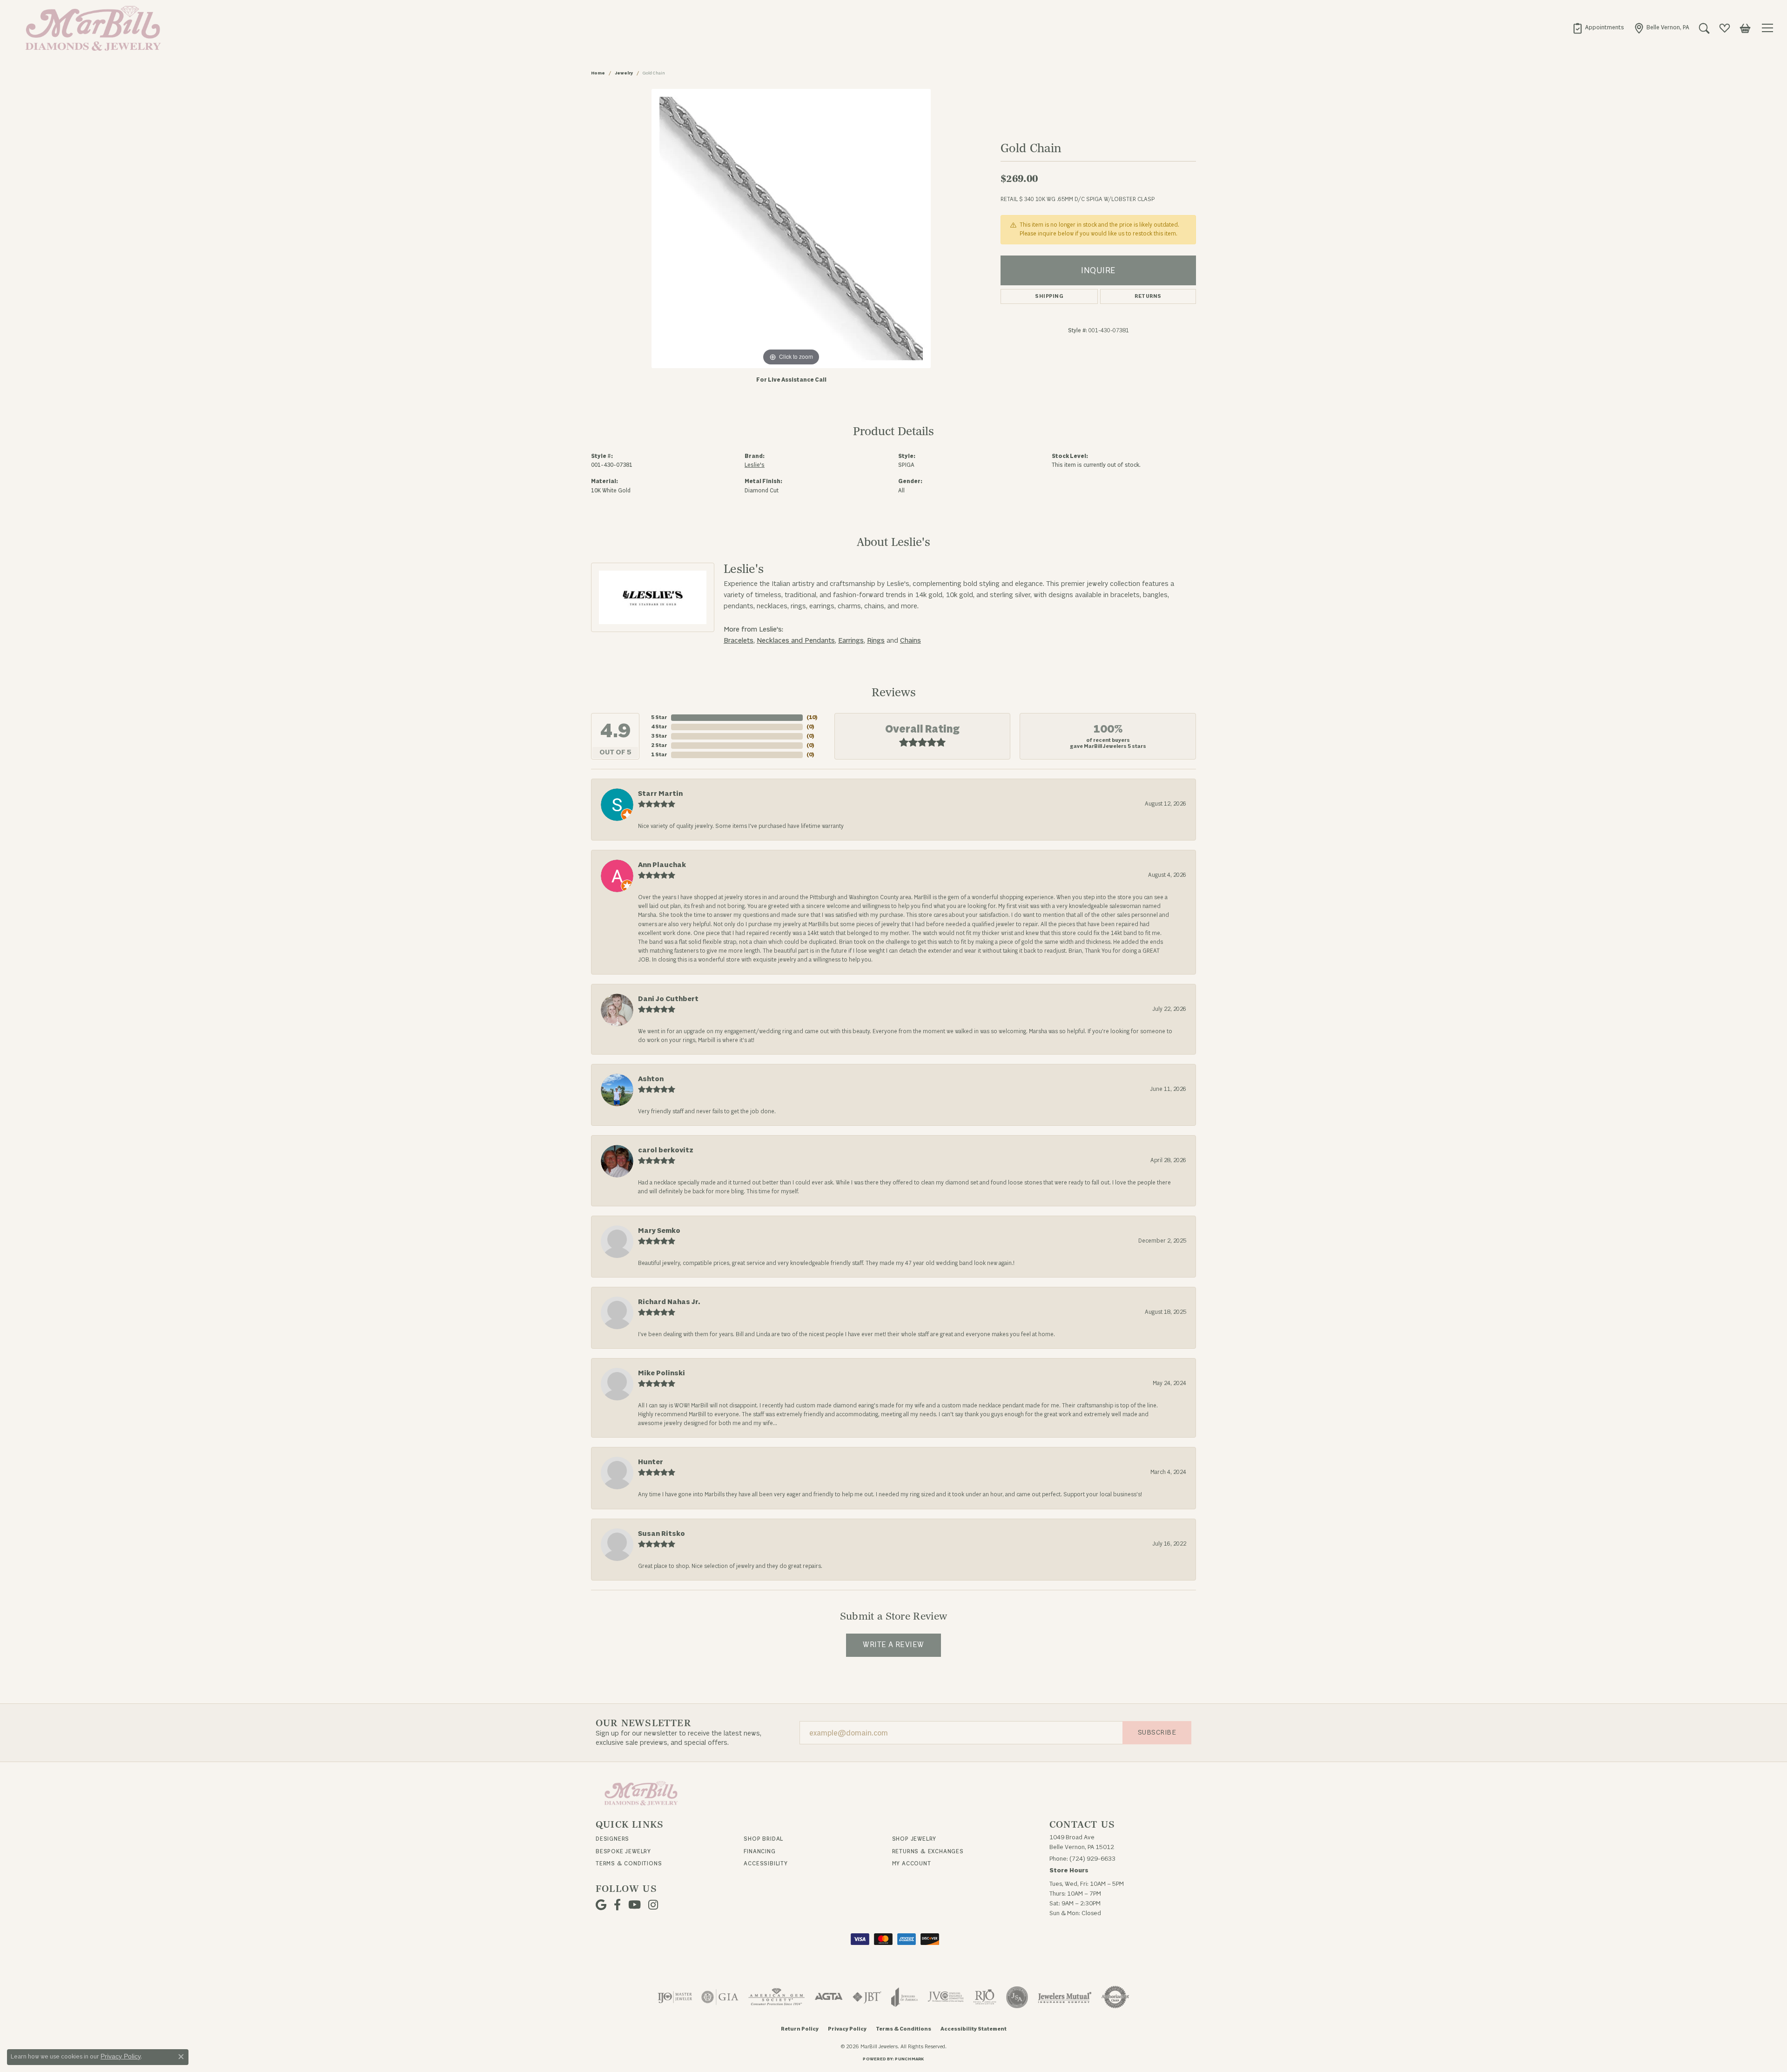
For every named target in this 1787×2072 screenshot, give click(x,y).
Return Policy (800, 2029)
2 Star (659, 745)
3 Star (659, 736)
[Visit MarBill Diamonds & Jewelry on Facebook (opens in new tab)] (617, 1905)
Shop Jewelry (914, 1839)
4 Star (659, 727)
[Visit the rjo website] (985, 1997)
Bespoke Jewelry (623, 1851)
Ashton (651, 1079)
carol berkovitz (666, 1150)
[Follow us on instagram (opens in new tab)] (653, 1905)
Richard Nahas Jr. (669, 1302)
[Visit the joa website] (905, 1997)
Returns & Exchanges (928, 1851)
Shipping (1049, 296)
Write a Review (893, 1645)
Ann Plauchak (662, 865)
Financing (759, 1851)
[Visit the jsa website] (1017, 1997)
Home (598, 73)
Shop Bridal (763, 1839)
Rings (876, 641)
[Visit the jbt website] (867, 1997)
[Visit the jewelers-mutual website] (1065, 1997)
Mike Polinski (662, 1373)
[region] (791, 229)
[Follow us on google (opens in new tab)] (601, 1905)
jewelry (624, 73)
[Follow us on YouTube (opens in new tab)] (635, 1905)
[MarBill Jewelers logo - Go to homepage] (91, 28)
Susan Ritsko (662, 1534)
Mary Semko (659, 1231)
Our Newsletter (643, 1723)
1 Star (659, 755)
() (812, 717)
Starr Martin (660, 794)
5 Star (659, 717)
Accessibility (766, 1863)
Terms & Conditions (629, 1863)
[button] (1704, 28)
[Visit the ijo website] (675, 1997)
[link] (1598, 28)
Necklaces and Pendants (796, 641)
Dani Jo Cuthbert (668, 999)
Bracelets (739, 641)
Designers (612, 1839)
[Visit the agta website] (829, 1997)
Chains (910, 641)
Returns (1148, 296)
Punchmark (909, 2059)
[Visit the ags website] (776, 1997)
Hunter (651, 1462)
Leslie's (755, 465)
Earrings (851, 641)
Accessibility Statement (974, 2029)
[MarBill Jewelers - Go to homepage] (641, 1793)
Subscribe (1157, 1732)
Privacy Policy (847, 2029)
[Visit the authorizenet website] (1115, 1997)
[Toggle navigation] (1769, 28)
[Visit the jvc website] (946, 1997)
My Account (912, 1863)
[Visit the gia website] (720, 1997)
